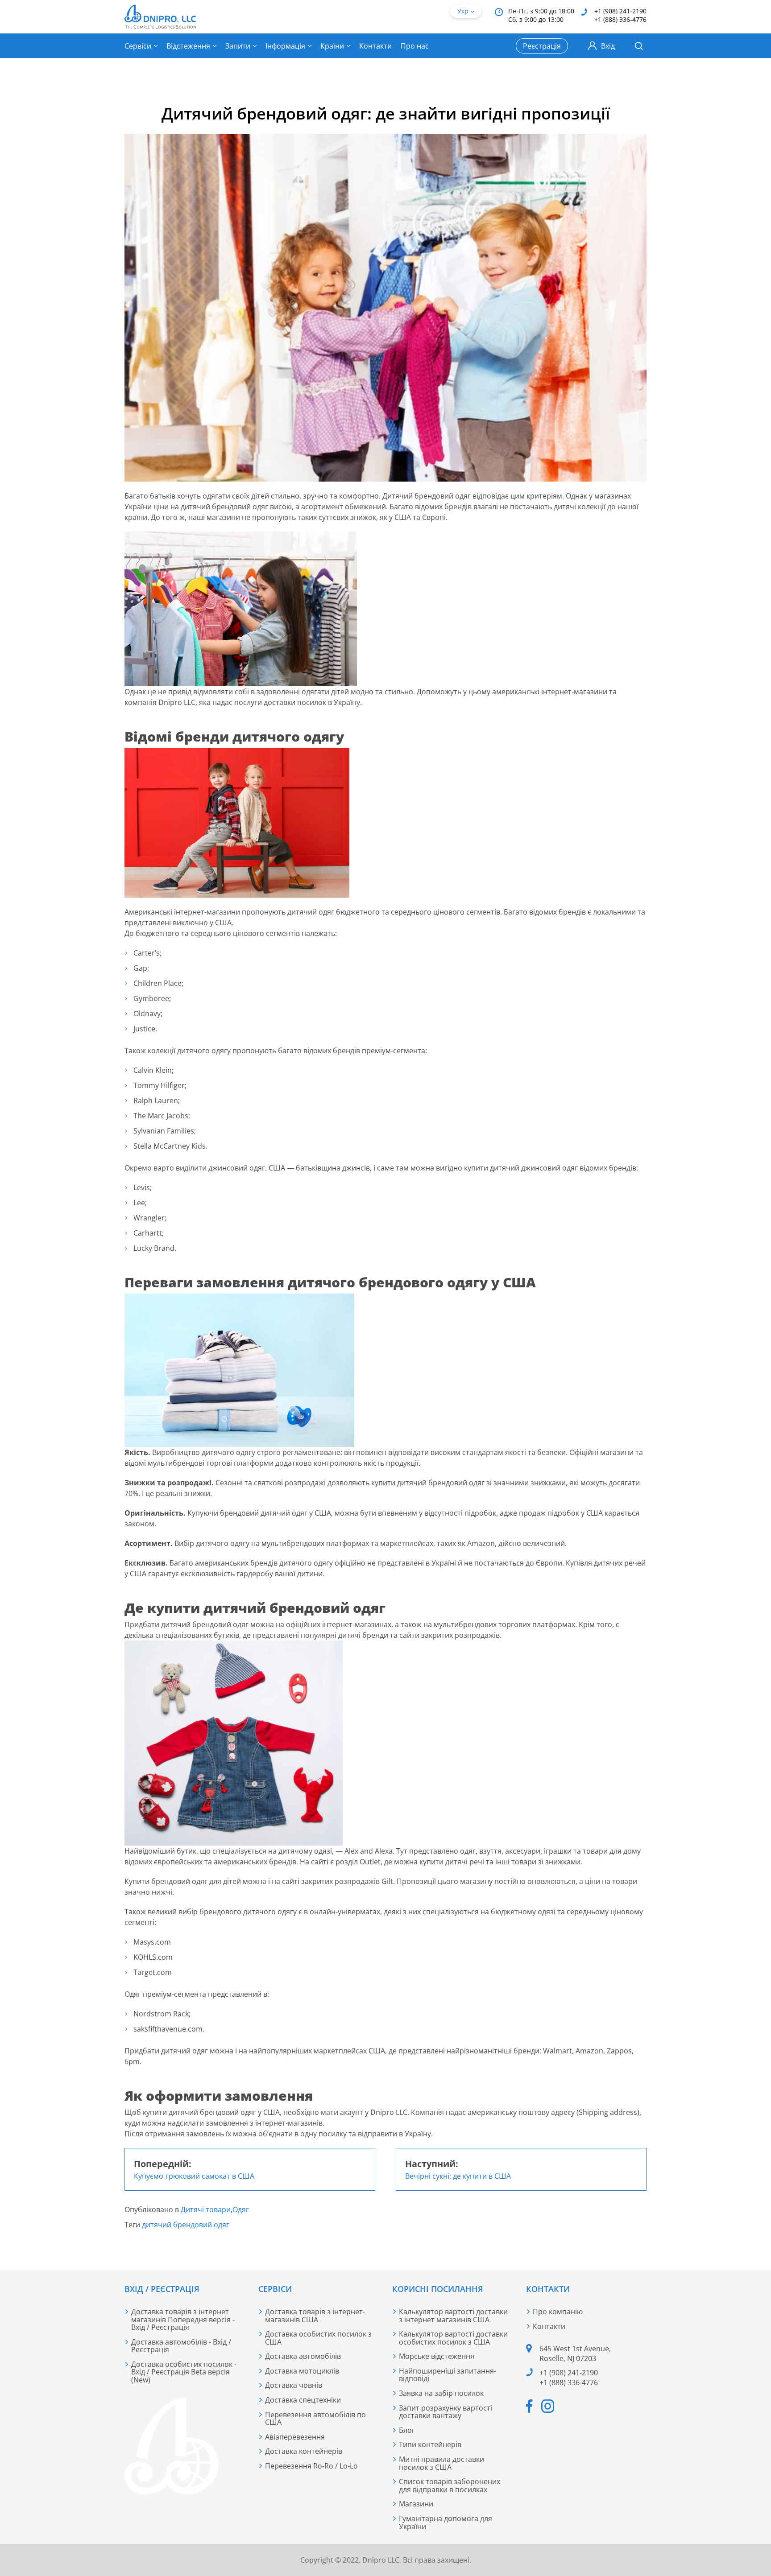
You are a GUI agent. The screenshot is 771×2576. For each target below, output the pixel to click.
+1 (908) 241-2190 (620, 11)
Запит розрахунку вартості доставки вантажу (446, 2412)
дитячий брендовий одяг (186, 2225)
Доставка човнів (294, 2385)
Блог (407, 2430)
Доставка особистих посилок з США (318, 2338)
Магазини (416, 2504)
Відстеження (188, 46)
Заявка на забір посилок (441, 2393)
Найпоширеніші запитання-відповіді (448, 2375)
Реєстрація (542, 46)
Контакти (375, 46)
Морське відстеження (437, 2356)
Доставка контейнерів (304, 2451)
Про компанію (558, 2312)
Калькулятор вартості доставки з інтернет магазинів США (453, 2316)
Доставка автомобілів (303, 2356)
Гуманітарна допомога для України (446, 2522)
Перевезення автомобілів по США (315, 2419)
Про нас (415, 46)
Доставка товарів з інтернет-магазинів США (315, 2316)
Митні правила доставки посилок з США (441, 2463)
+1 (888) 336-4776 (620, 19)
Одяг (241, 2209)
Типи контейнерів (430, 2444)
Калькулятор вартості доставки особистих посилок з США (453, 2338)
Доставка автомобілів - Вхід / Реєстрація (181, 2346)
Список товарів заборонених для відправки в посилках (450, 2485)
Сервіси (138, 46)
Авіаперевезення (295, 2437)
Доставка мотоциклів (302, 2371)
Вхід (608, 46)
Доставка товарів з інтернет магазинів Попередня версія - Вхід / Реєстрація (183, 2319)
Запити (238, 46)
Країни (332, 46)
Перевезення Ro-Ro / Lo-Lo (311, 2466)
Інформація (285, 46)
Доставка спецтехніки (303, 2400)
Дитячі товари (206, 2209)
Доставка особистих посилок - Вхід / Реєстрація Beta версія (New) (184, 2372)
